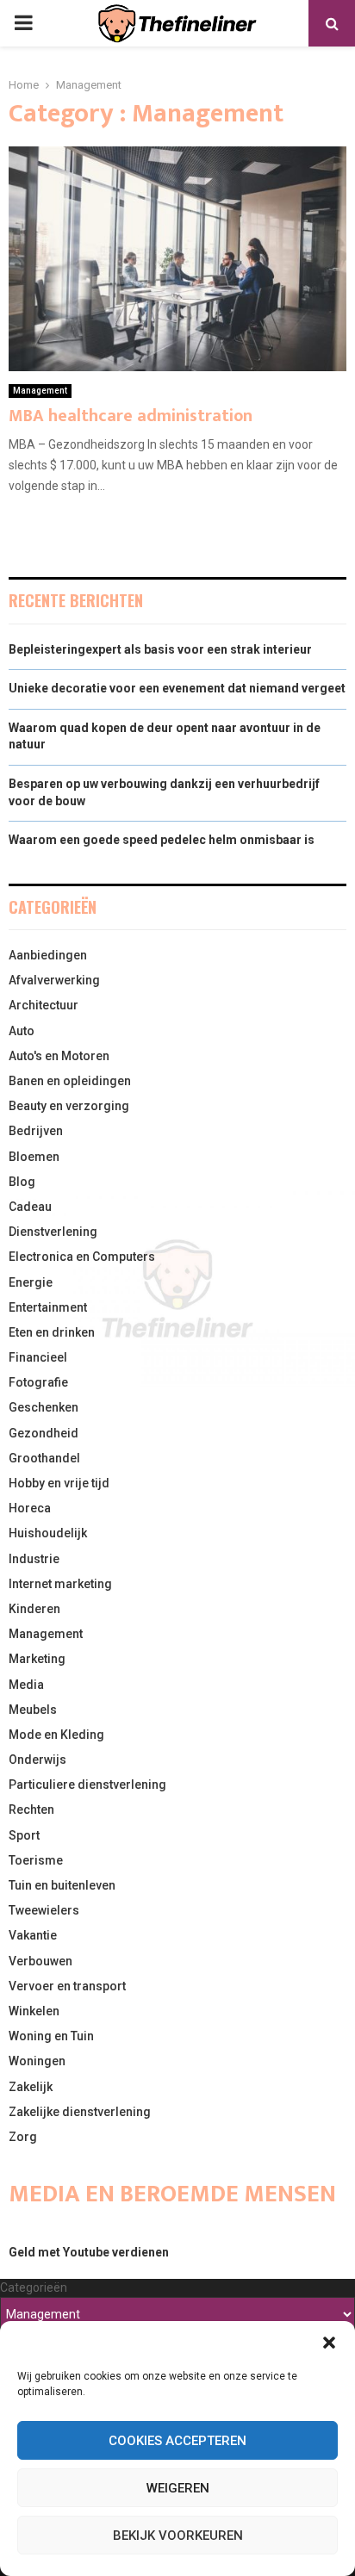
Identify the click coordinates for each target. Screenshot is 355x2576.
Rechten (31, 1809)
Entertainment (48, 1307)
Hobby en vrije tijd (59, 1483)
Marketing (37, 1659)
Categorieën (34, 2287)
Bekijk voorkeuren (178, 2536)
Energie (31, 1282)
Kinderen (34, 1609)
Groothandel (44, 1458)
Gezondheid (44, 1433)
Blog (22, 1182)
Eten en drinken (52, 1332)
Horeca (30, 1508)
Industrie (34, 1559)
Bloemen (34, 1157)
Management (40, 391)
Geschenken (44, 1407)
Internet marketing (60, 1584)
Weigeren (178, 2488)
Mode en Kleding (56, 1735)
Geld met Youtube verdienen (89, 2252)
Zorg (23, 2137)
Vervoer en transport (67, 1986)
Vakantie (33, 1935)
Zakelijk (31, 2087)
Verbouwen (40, 1961)
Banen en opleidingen (70, 1081)
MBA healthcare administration (131, 416)
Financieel (38, 1357)
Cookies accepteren (177, 2441)
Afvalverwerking (54, 980)
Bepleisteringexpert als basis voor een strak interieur (160, 649)
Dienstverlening (53, 1232)
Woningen (37, 2061)
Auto (22, 1031)
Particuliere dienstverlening (87, 1785)
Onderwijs (37, 1760)
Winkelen (34, 2011)
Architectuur (44, 1005)
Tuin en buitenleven (62, 1885)
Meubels (33, 1710)
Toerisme (36, 1860)
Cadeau (30, 1207)
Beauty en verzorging (69, 1106)
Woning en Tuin (51, 2036)
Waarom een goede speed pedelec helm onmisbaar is (162, 840)
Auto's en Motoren (59, 1056)
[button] (329, 2343)
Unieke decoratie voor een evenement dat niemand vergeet (177, 688)
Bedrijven (36, 1131)
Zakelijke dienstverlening (80, 2112)
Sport (24, 1835)
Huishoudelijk (48, 1533)
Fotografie (38, 1382)
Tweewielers (44, 1910)
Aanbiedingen (48, 955)
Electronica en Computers (82, 1257)
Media (26, 1685)
